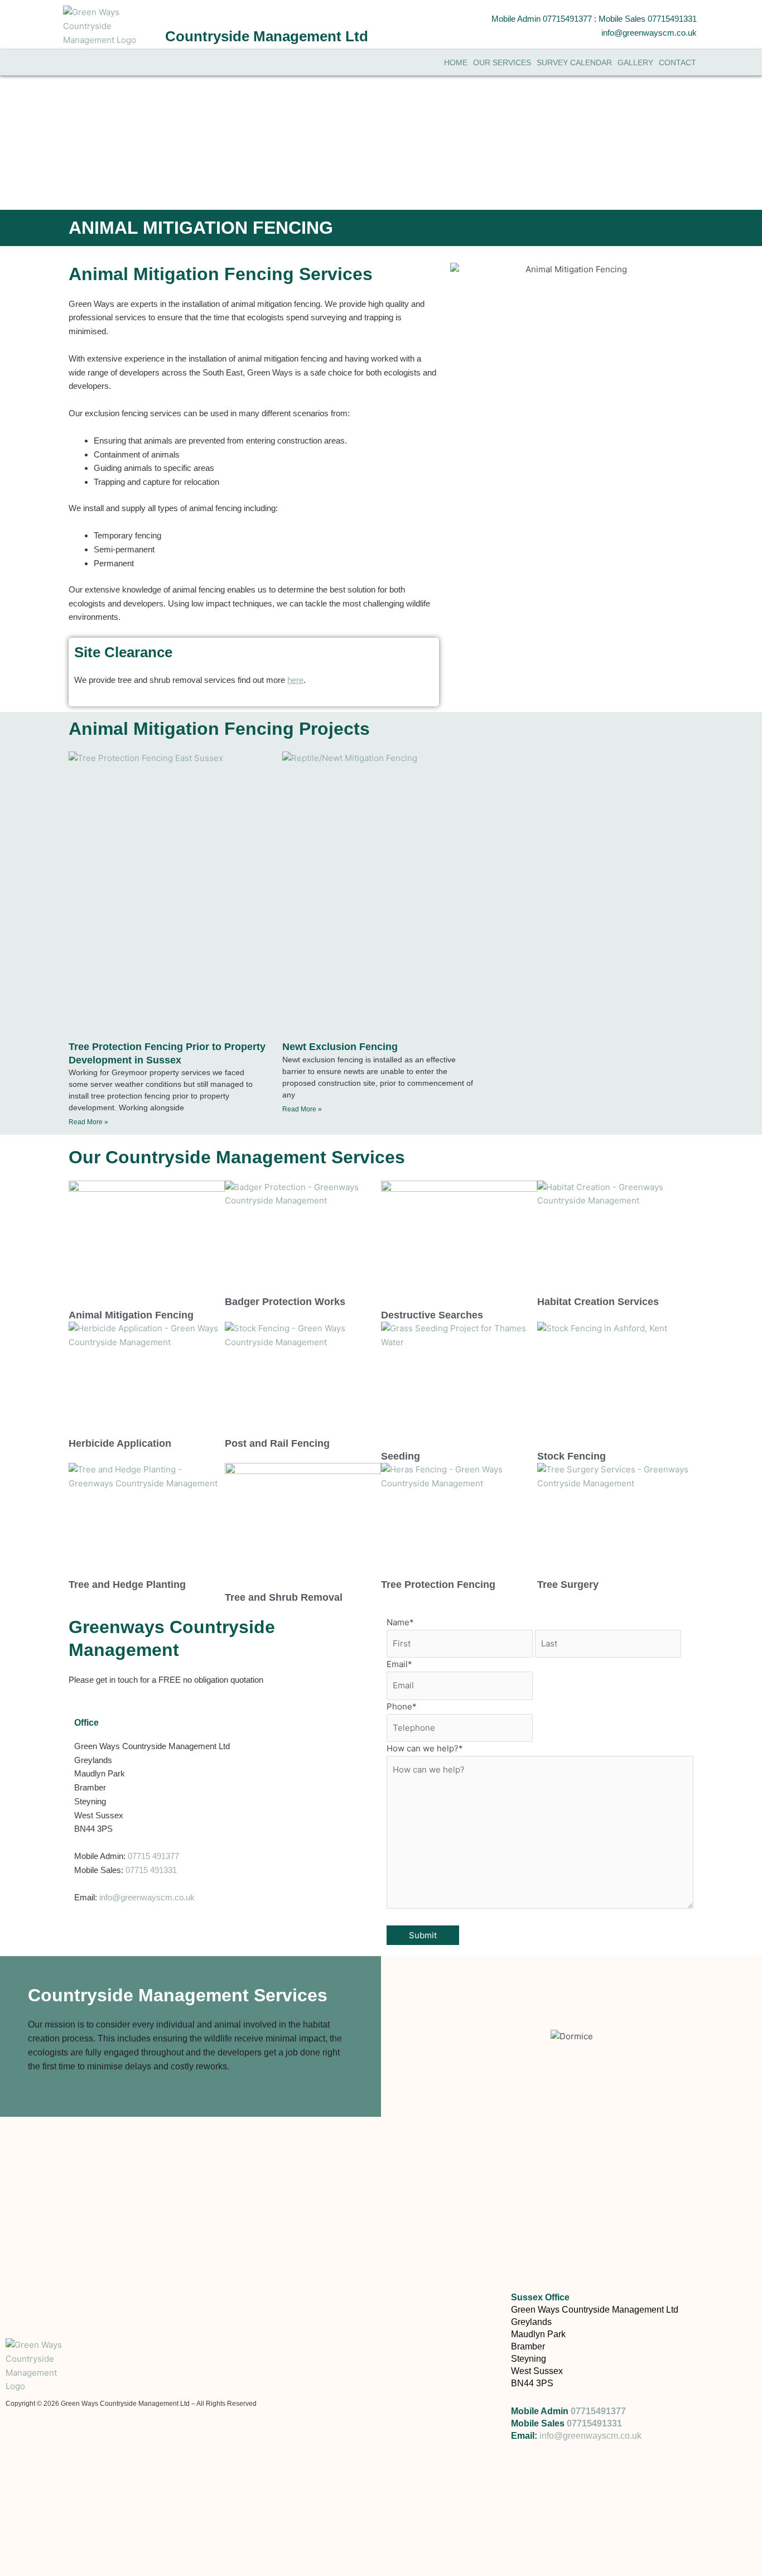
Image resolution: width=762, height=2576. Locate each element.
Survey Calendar (574, 62)
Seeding (401, 1456)
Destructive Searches (432, 1315)
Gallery (635, 62)
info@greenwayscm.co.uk (147, 1897)
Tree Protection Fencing (438, 1585)
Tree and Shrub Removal (284, 1597)
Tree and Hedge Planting (127, 1585)
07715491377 (598, 2411)
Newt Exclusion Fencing (340, 1047)
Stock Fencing (571, 1456)
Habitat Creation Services (598, 1302)
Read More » (88, 1122)
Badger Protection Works (285, 1302)
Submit (423, 1935)
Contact (677, 62)
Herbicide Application (120, 1443)
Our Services (502, 62)
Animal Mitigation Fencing (131, 1315)
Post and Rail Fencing (277, 1443)
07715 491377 (153, 1856)
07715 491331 (151, 1870)
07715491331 (594, 2423)
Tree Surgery (568, 1585)
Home (456, 62)
